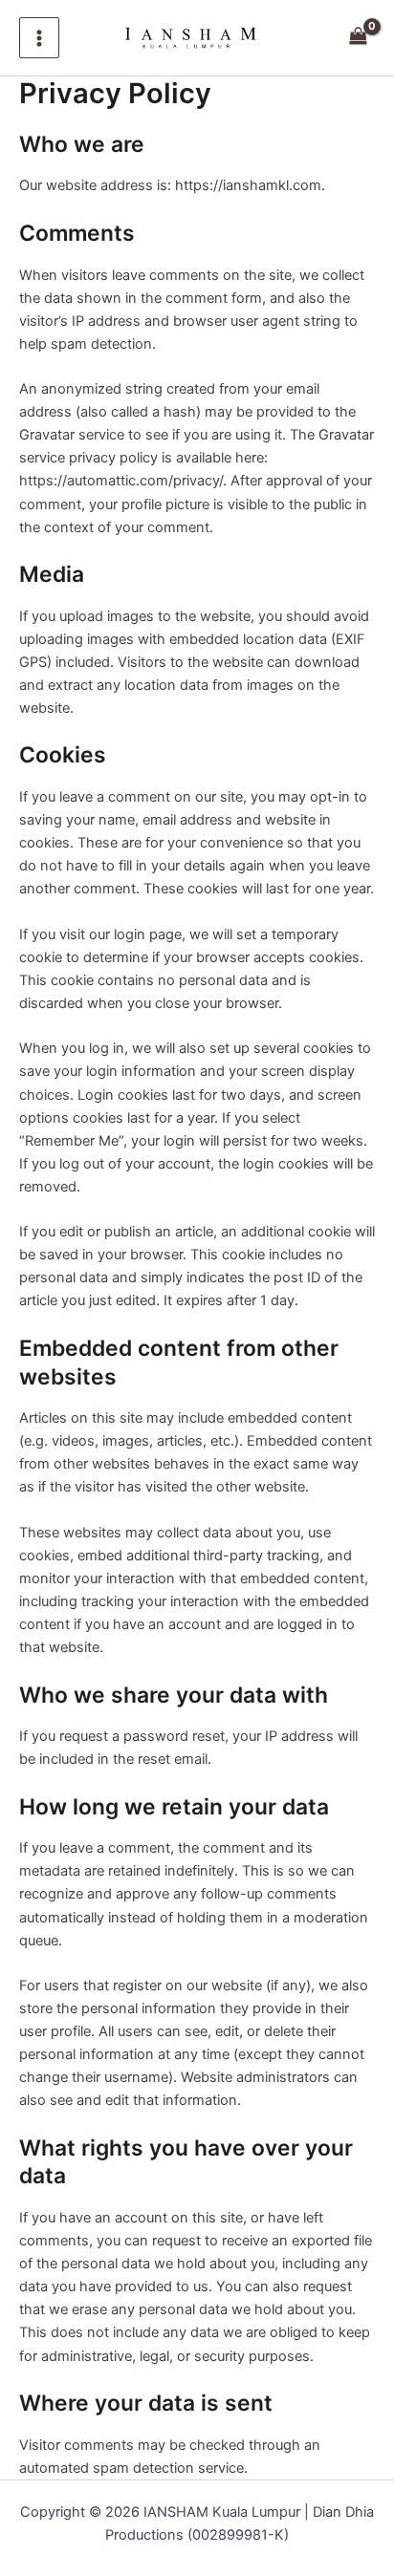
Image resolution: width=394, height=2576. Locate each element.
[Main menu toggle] (39, 37)
